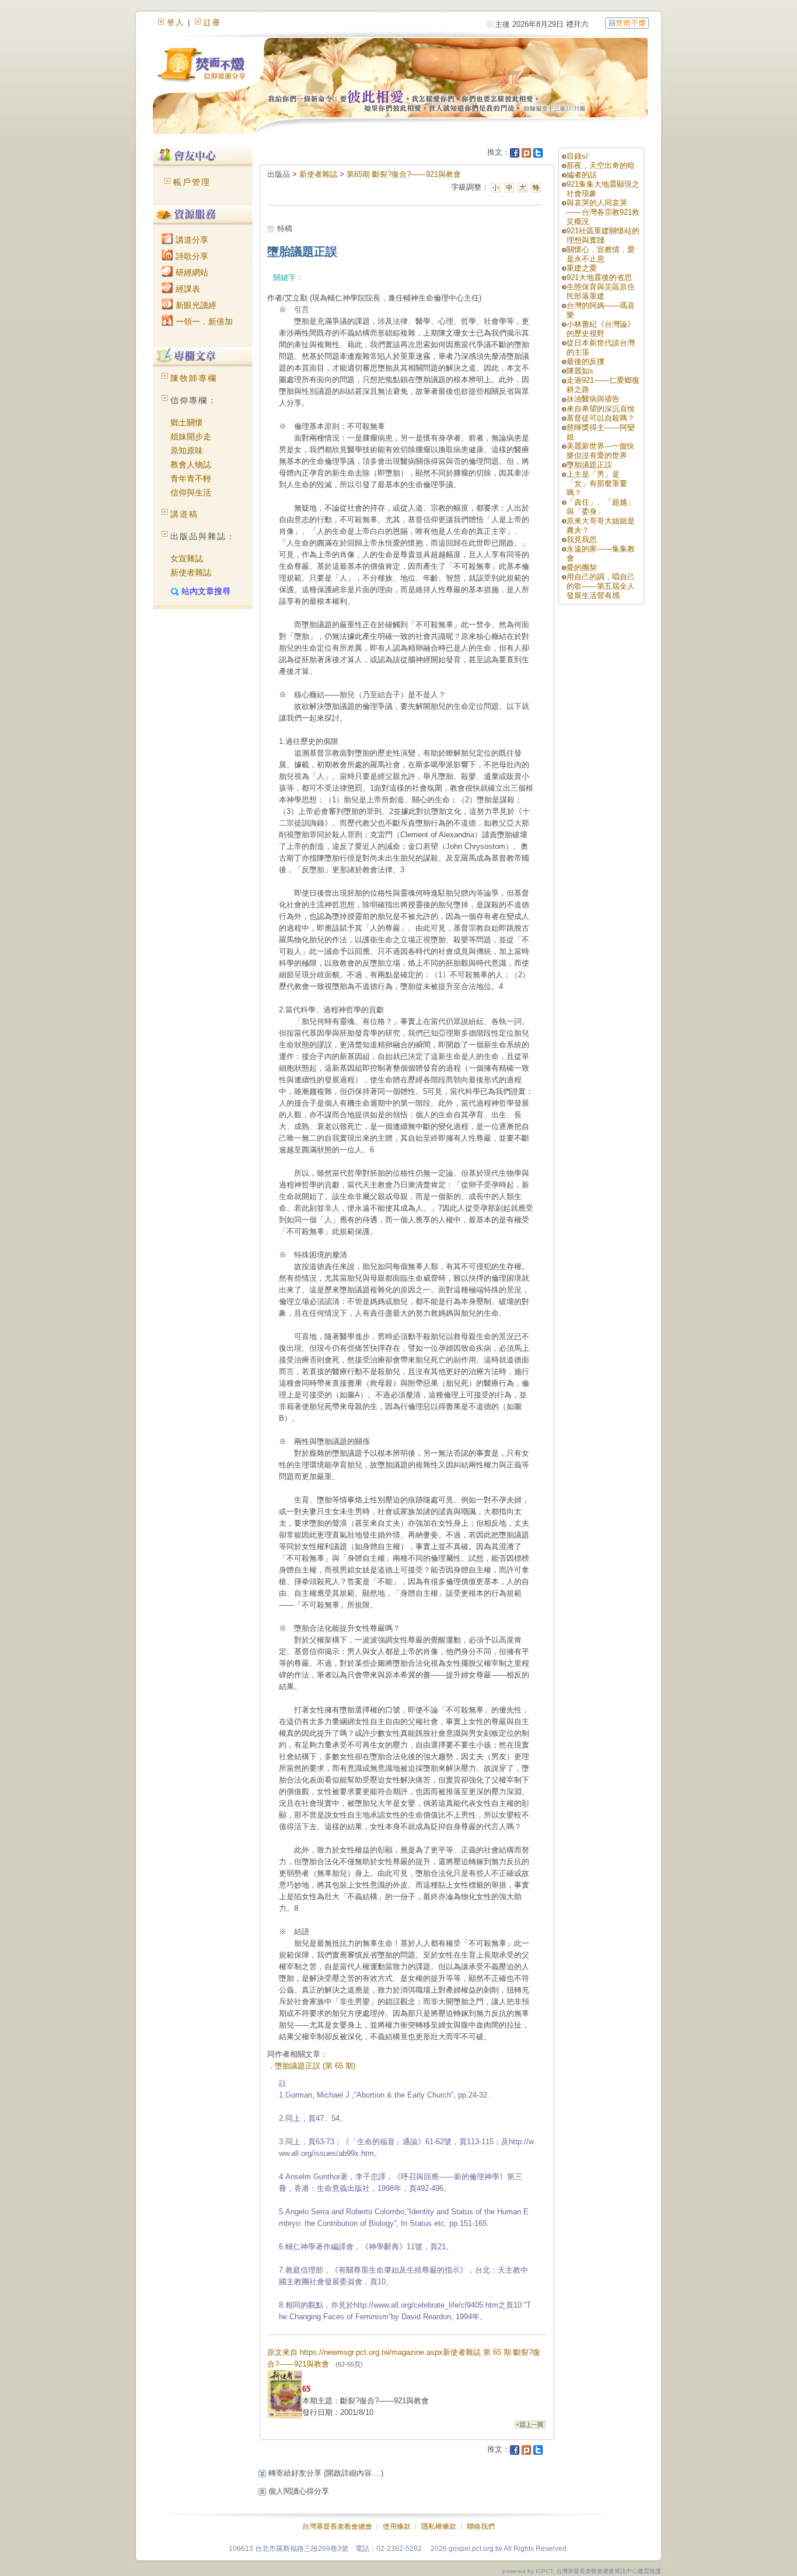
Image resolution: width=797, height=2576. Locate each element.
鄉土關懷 (187, 422)
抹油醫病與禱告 (593, 399)
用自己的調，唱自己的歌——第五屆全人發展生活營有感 (601, 586)
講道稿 (184, 514)
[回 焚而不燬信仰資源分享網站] (627, 22)
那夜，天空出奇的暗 (601, 165)
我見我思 (582, 539)
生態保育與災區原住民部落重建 (601, 291)
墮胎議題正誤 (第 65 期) (315, 2066)
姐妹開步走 (191, 436)
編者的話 (582, 175)
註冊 (212, 22)
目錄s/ (577, 156)
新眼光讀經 (195, 305)
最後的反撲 (585, 361)
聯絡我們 (481, 2526)
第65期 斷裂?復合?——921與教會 (404, 174)
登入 (176, 22)
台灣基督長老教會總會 (337, 2526)
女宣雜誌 (187, 558)
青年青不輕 (191, 478)
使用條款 (397, 2526)
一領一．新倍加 (203, 321)
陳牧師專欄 (194, 378)
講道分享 (191, 240)
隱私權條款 (439, 2526)
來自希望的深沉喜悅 (601, 409)
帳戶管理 (192, 182)
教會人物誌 (191, 464)
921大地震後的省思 (599, 277)
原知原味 (187, 450)
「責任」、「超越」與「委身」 (601, 507)
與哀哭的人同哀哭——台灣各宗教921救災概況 (603, 212)
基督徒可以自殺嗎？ (601, 418)
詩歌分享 (191, 256)
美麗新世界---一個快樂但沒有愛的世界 (600, 451)
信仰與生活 (191, 492)
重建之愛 (582, 268)
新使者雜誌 (191, 572)
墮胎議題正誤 (589, 465)
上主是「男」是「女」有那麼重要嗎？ (597, 483)
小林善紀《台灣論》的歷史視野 (601, 329)
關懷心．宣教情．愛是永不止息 (601, 254)
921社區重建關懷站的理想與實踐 (603, 235)
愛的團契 (582, 567)
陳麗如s (580, 371)
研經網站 (191, 272)
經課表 (187, 289)
